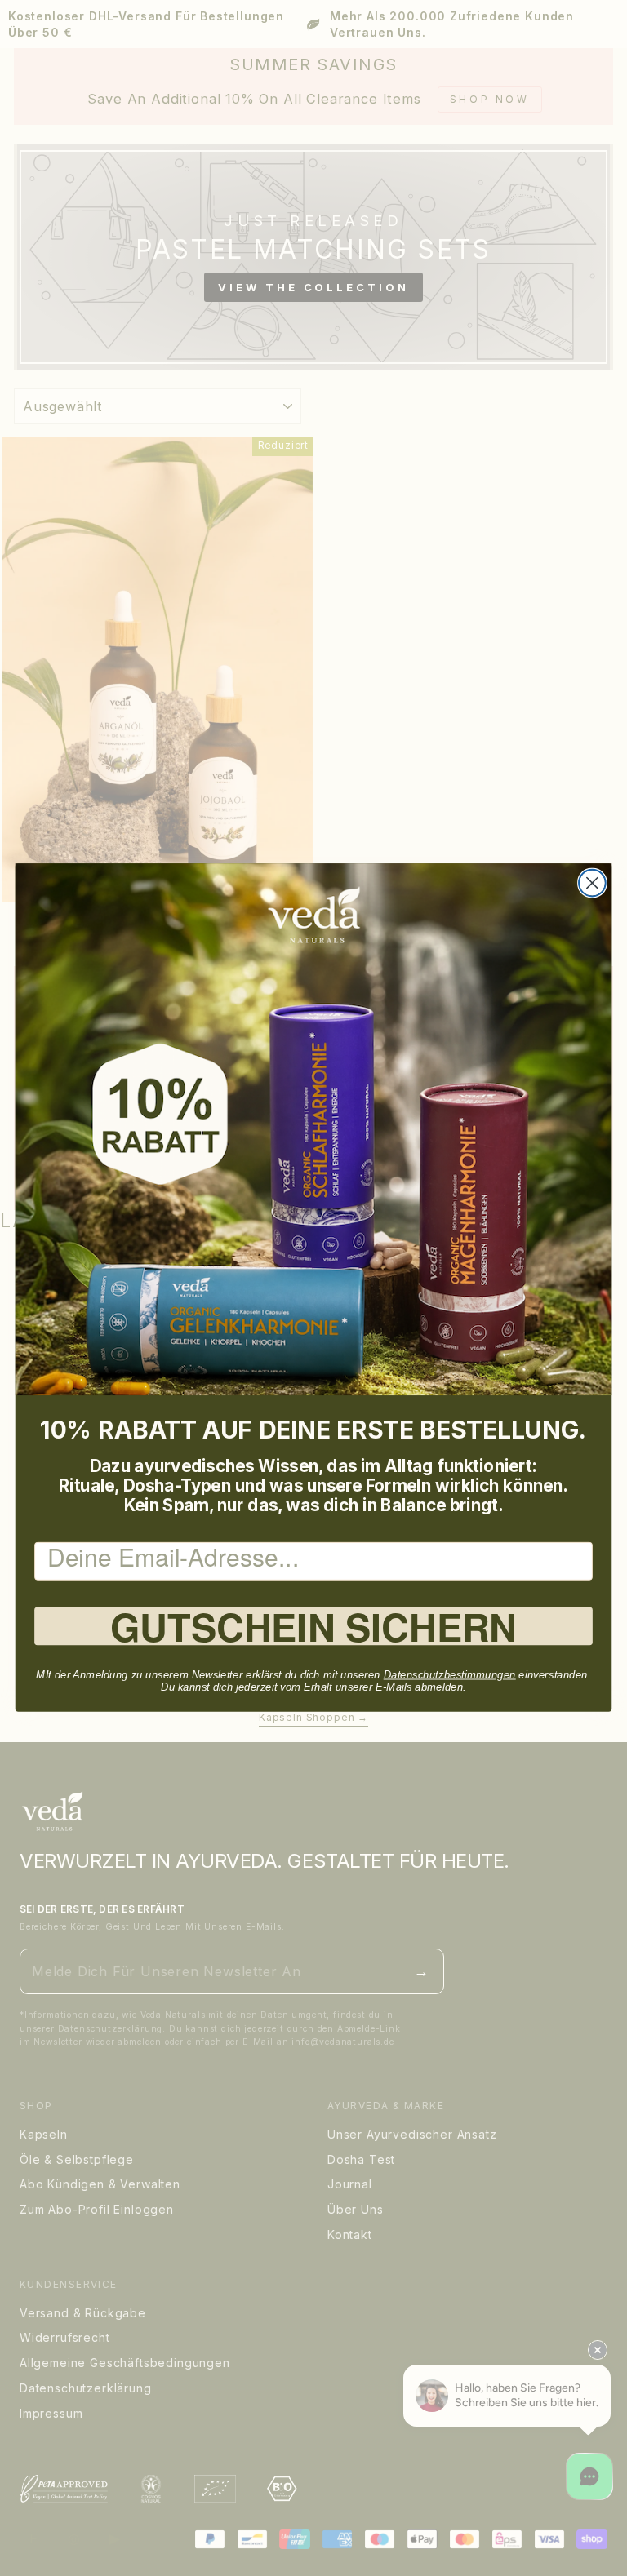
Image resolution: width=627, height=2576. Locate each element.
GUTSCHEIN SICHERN (313, 1627)
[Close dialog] (592, 883)
